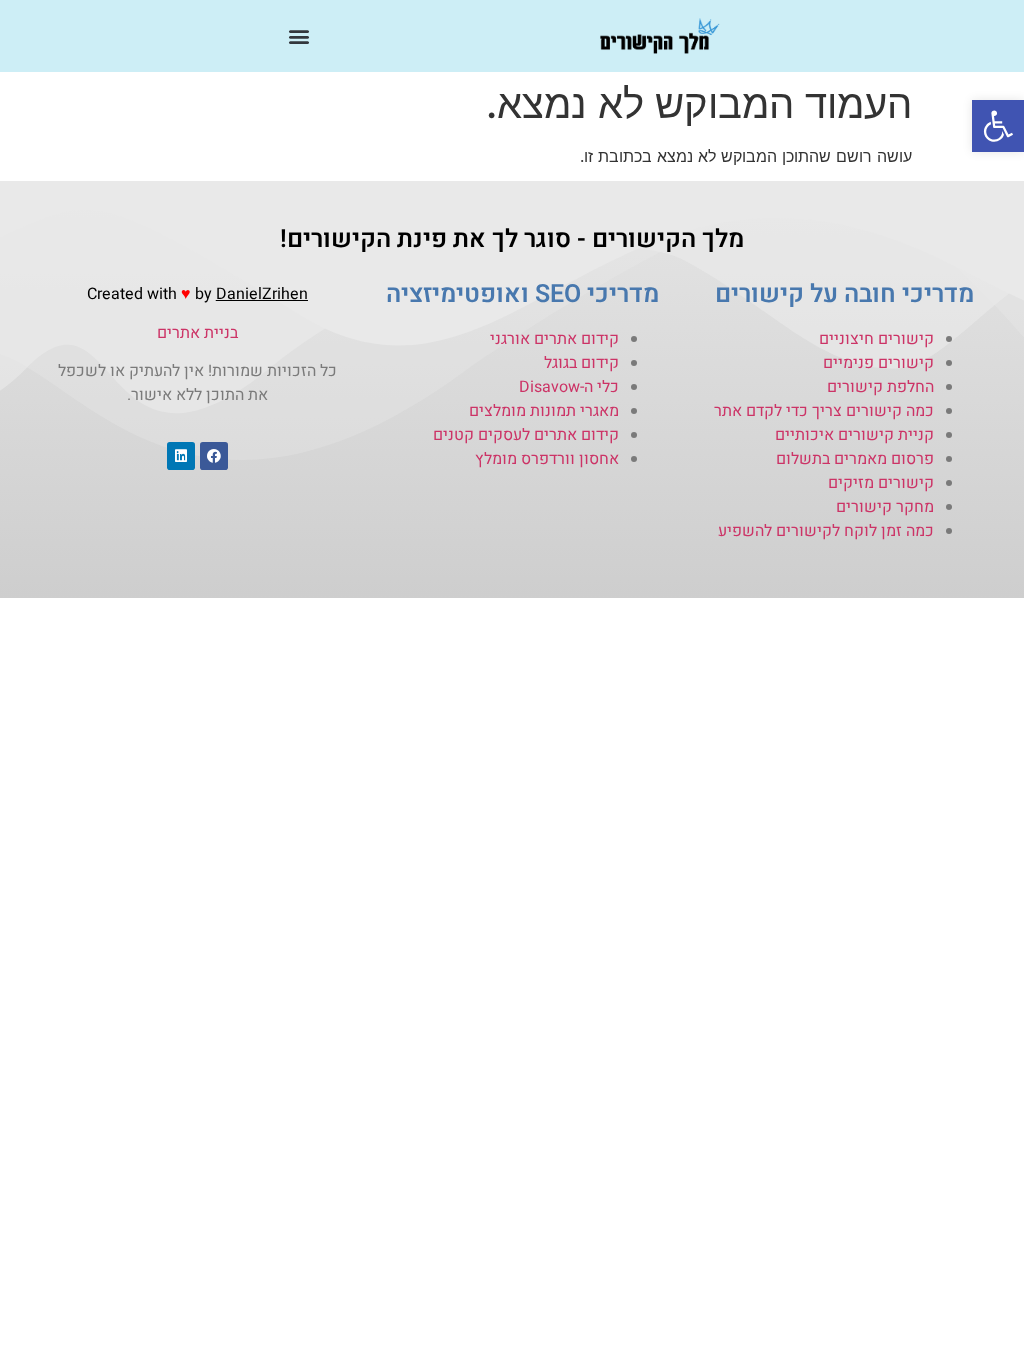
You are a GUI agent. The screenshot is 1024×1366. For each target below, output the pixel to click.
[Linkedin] (181, 456)
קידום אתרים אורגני (554, 339)
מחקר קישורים (885, 507)
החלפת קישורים (880, 387)
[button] (998, 126)
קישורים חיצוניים (876, 339)
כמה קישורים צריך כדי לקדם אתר (824, 411)
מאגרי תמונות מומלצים (544, 411)
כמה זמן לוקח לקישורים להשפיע (826, 531)
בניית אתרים (197, 333)
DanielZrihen (262, 294)
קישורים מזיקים (881, 483)
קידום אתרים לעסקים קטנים (526, 435)
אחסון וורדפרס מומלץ (547, 459)
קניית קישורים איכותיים (854, 435)
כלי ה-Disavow (569, 387)
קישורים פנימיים (878, 363)
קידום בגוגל (581, 363)
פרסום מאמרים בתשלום (855, 459)
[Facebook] (214, 456)
